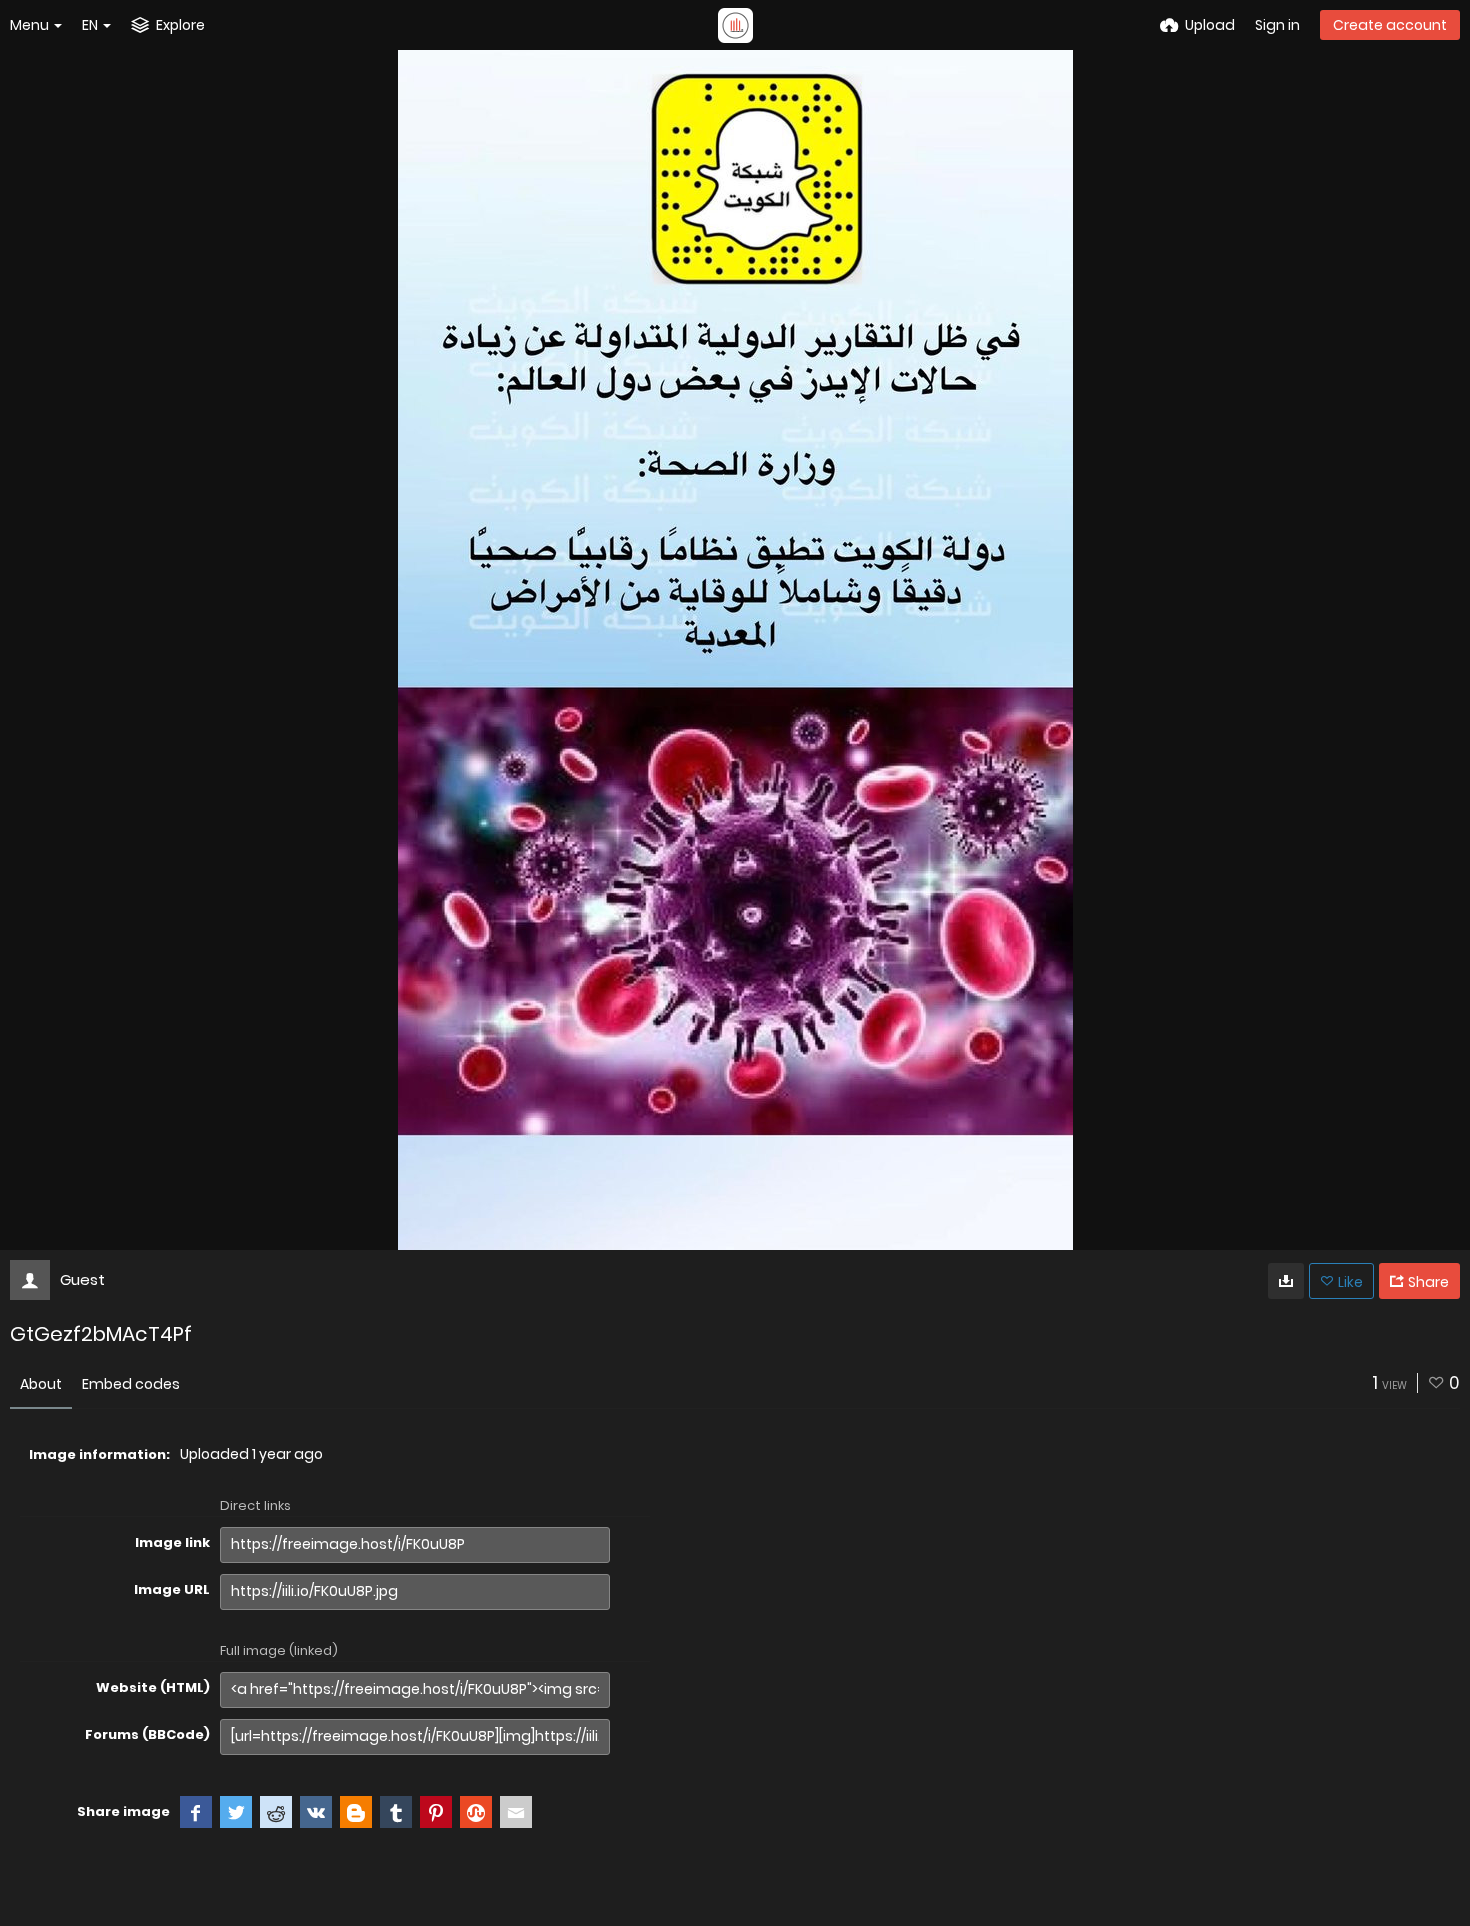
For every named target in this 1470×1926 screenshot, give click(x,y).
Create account (1390, 25)
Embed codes (131, 1384)
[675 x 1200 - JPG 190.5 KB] (1286, 1281)
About (41, 1384)
